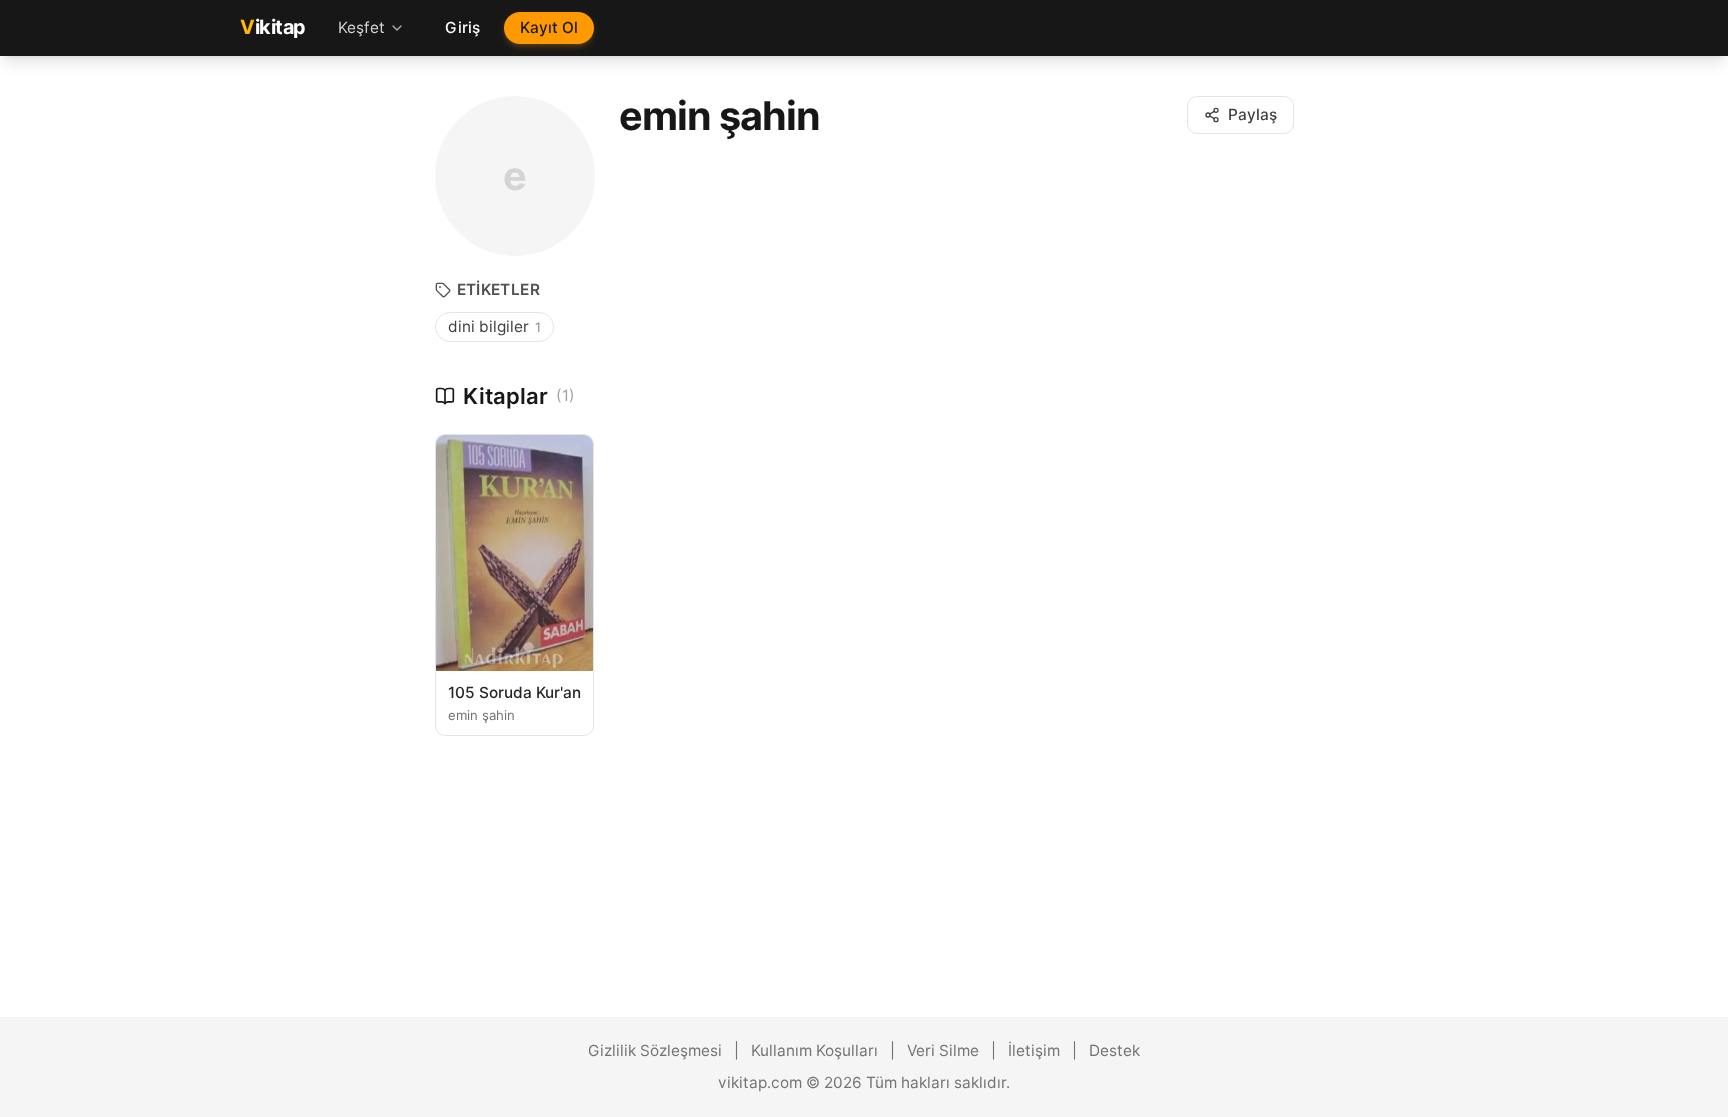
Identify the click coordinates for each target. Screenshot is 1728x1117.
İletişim (1034, 1050)
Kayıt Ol (549, 27)
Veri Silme (943, 1050)
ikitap (273, 27)
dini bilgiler (494, 326)
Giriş (462, 27)
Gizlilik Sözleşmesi (655, 1050)
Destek (1114, 1050)
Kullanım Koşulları (814, 1050)
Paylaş (1252, 114)
